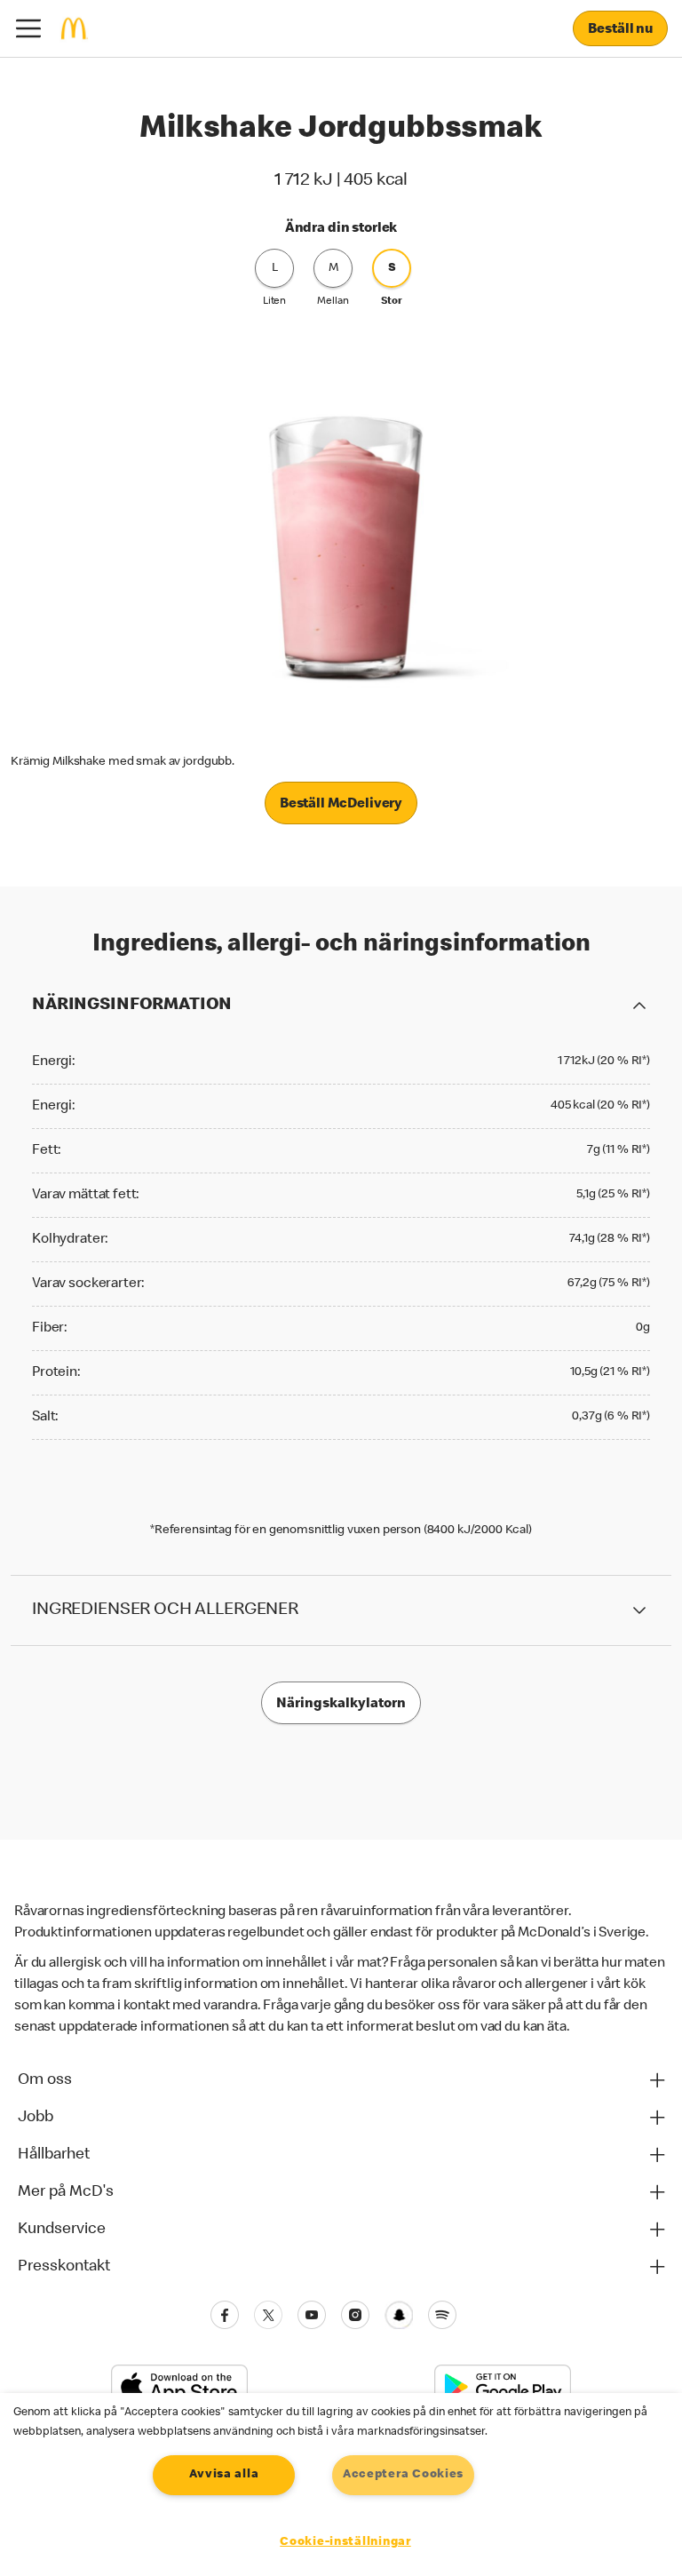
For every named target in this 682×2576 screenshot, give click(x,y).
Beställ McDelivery (341, 805)
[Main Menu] (28, 28)
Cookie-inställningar (345, 2542)
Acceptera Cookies (403, 2475)
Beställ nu (620, 30)
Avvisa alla (224, 2475)
